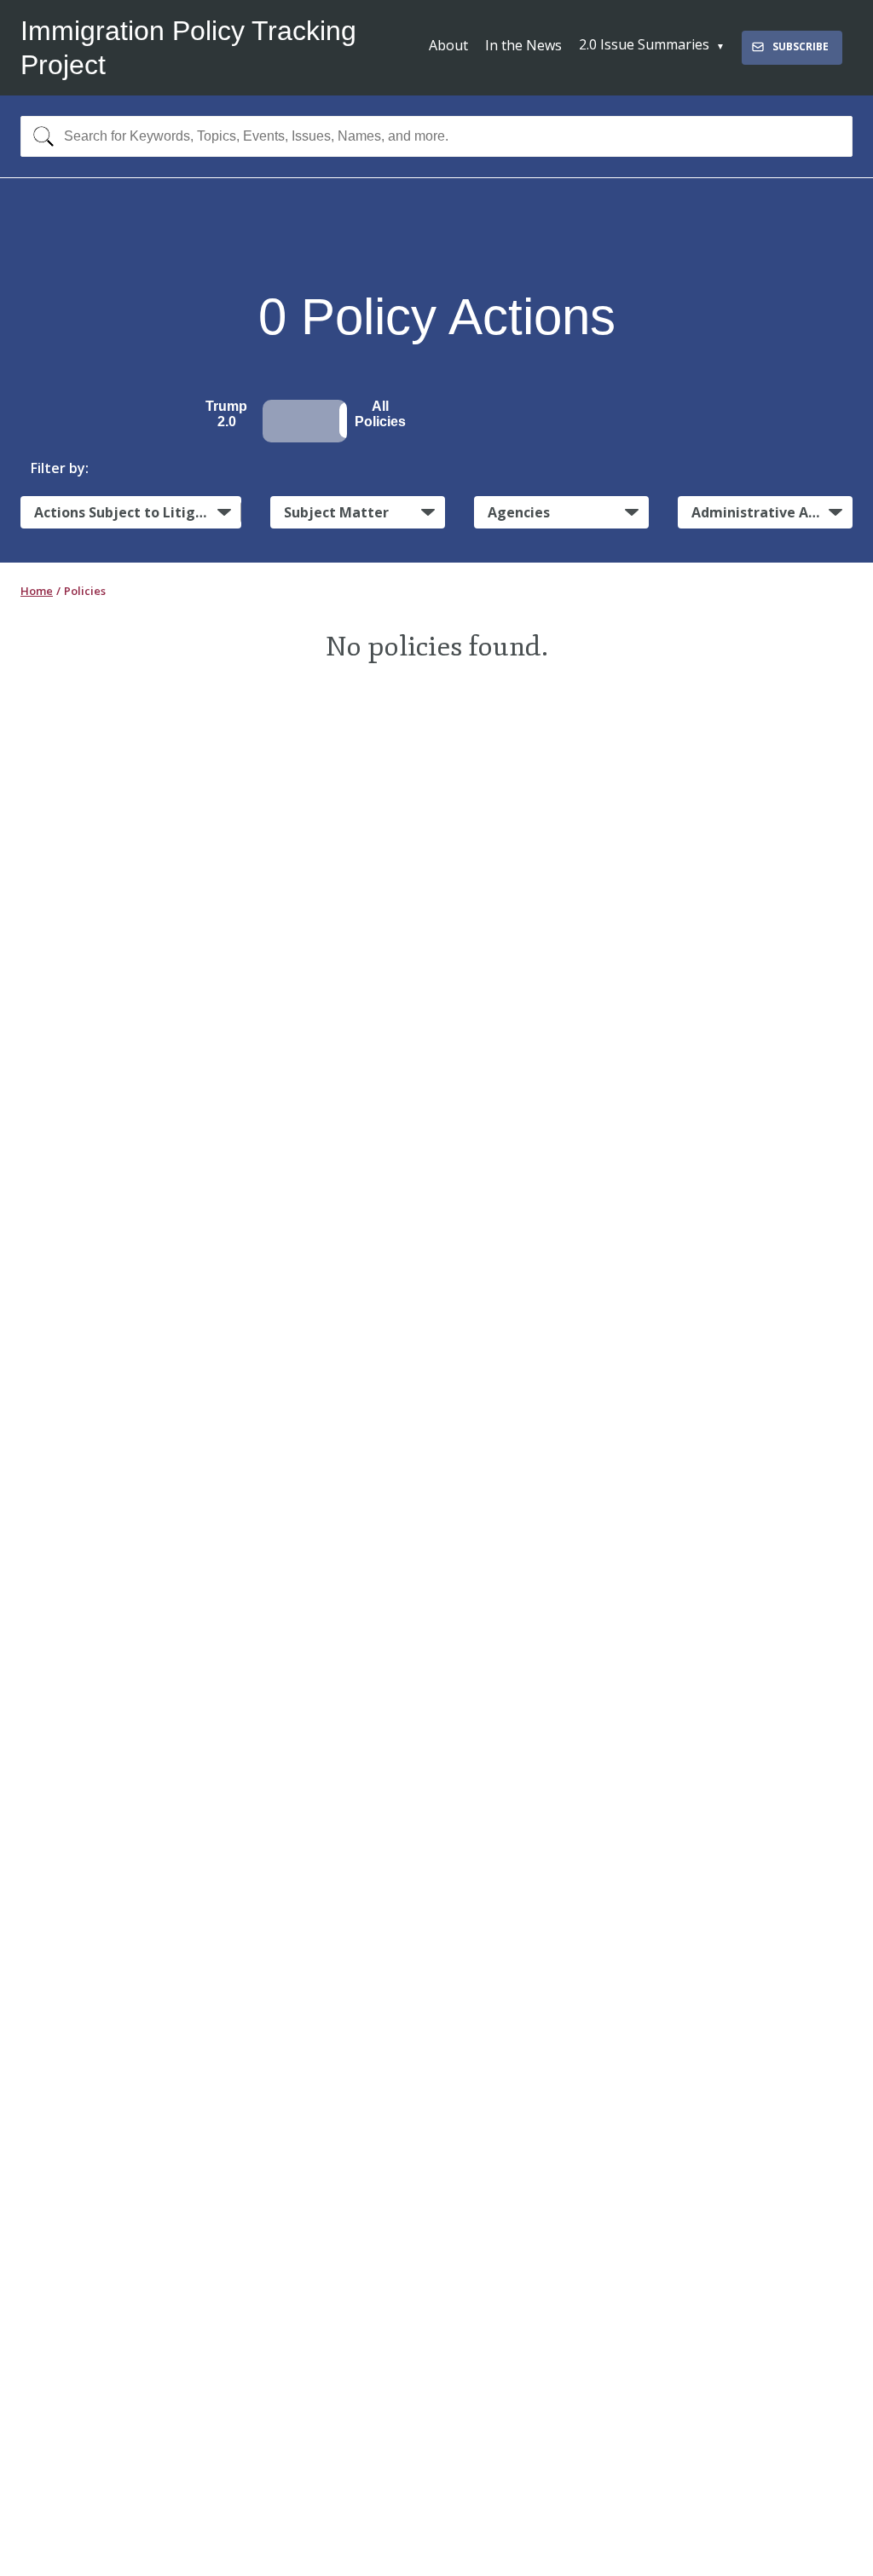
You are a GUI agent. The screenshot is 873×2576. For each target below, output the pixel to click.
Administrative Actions (771, 512)
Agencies (519, 512)
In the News (523, 45)
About (448, 45)
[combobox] (436, 136)
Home (37, 591)
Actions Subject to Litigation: (138, 512)
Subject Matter (336, 512)
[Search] (40, 136)
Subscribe (801, 46)
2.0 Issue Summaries (644, 44)
